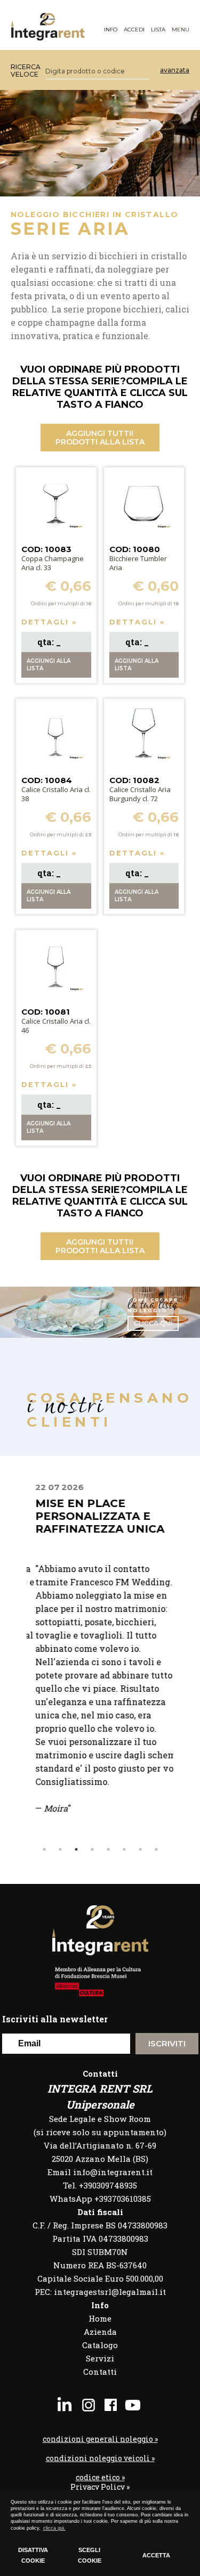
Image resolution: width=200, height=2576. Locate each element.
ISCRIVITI (167, 2043)
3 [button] (76, 1849)
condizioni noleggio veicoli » (100, 2458)
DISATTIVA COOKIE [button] (33, 2555)
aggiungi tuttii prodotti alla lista (100, 438)
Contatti (100, 2372)
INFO (111, 30)
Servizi (100, 2358)
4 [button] (92, 1849)
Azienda (100, 2332)
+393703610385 (123, 2199)
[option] (100, 1662)
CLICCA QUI (153, 1323)
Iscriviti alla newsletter (55, 2019)
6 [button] (124, 1849)
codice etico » (100, 2478)
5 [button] (108, 1849)
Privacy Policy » (100, 2487)
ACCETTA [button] (156, 2555)
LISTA (158, 30)
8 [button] (156, 1849)
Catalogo (100, 2345)
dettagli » (49, 622)
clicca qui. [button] (54, 2528)
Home (100, 2318)
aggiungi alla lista (49, 665)
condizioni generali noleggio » (100, 2439)
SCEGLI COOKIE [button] (90, 2555)
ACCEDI (134, 30)
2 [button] (60, 1849)
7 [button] (140, 1849)
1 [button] (44, 1849)
